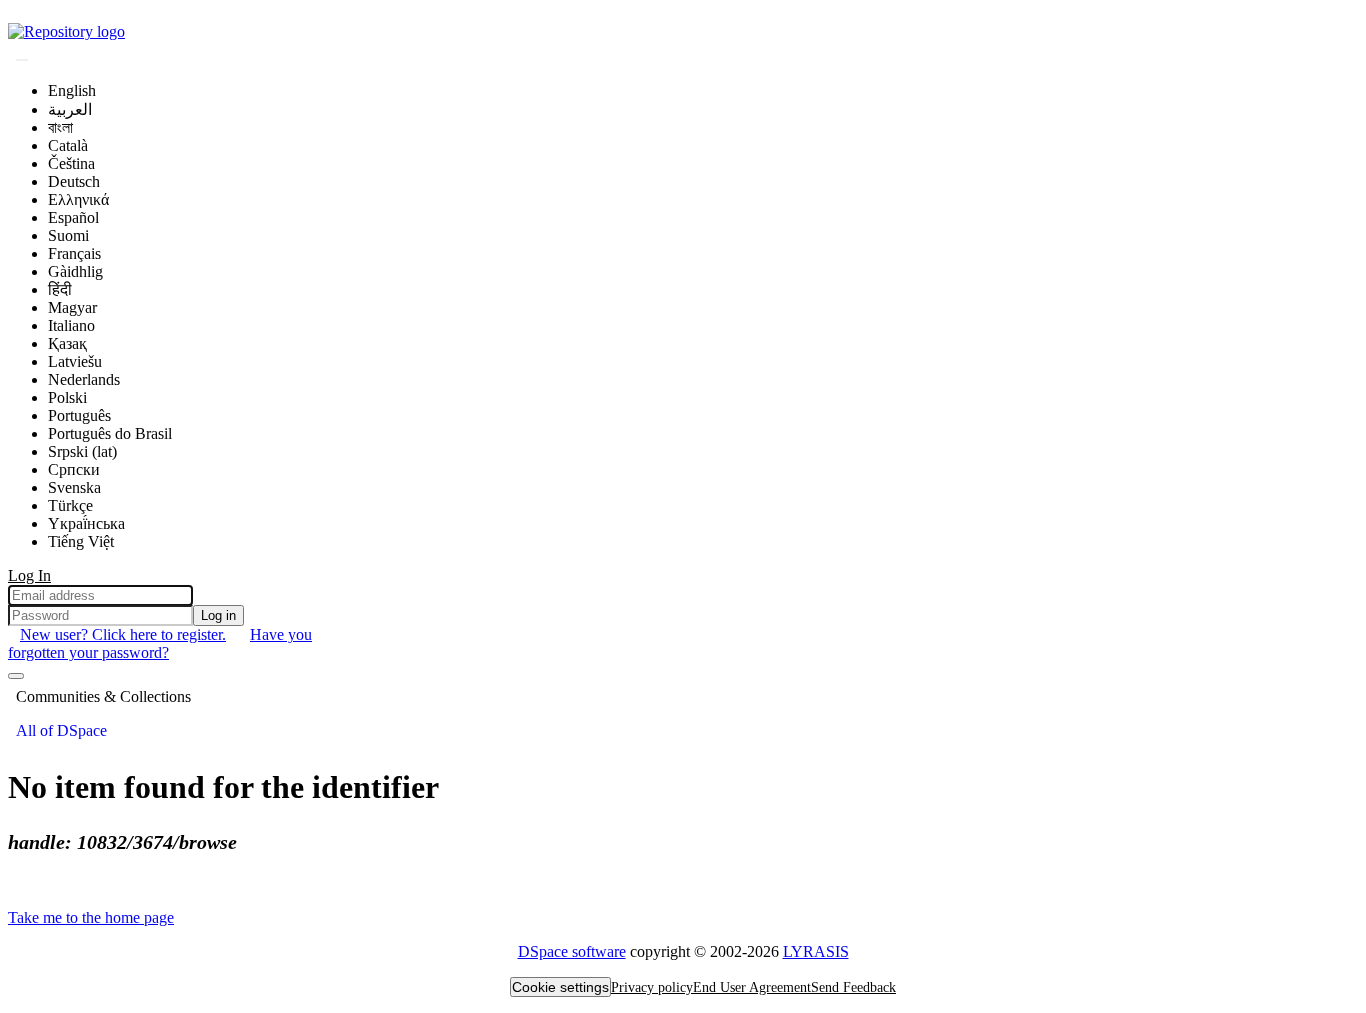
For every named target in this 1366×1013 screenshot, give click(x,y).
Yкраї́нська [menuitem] (86, 523)
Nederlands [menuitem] (84, 379)
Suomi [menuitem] (68, 235)
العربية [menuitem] (70, 109)
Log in (218, 615)
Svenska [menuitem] (74, 487)
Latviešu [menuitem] (75, 361)
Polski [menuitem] (67, 397)
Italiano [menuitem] (71, 325)
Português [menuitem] (79, 415)
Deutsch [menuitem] (74, 181)
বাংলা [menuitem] (60, 127)
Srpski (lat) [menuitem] (82, 451)
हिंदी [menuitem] (60, 289)
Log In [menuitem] (29, 575)
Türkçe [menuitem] (70, 505)
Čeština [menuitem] (71, 163)
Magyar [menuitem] (72, 307)
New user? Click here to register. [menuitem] (123, 634)
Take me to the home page (91, 917)
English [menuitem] (72, 90)
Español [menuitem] (73, 217)
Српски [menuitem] (74, 469)
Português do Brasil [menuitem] (110, 433)
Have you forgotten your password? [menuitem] (160, 643)
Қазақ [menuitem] (67, 343)
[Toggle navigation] (16, 676)
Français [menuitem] (74, 253)
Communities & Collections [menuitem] (103, 696)
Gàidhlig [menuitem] (75, 271)
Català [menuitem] (68, 145)
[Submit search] (22, 60)
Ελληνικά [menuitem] (78, 199)
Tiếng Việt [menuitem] (81, 541)
